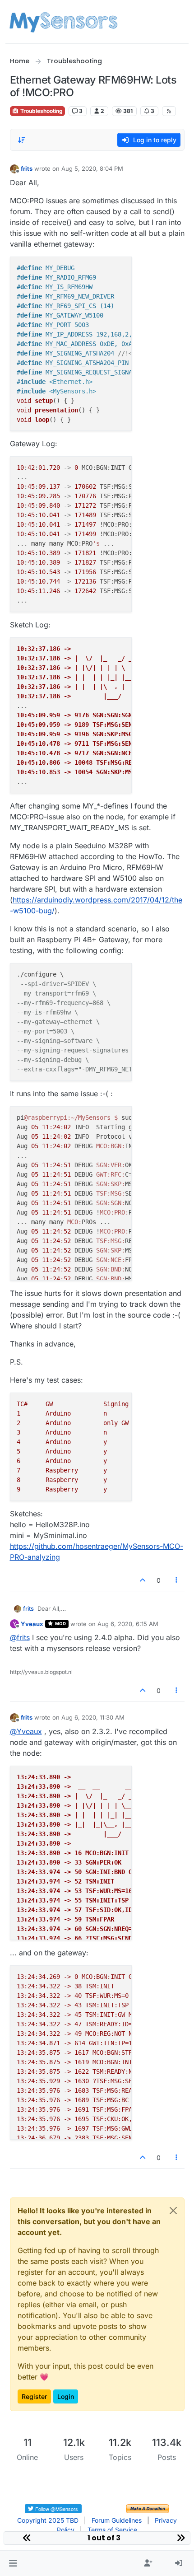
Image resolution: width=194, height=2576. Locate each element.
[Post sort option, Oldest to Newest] (22, 140)
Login (66, 2396)
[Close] (173, 2211)
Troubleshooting (41, 111)
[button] (13, 2563)
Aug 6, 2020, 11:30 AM (93, 1717)
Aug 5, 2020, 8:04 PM (92, 168)
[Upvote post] (143, 1580)
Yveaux (32, 1624)
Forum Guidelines (117, 2520)
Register (34, 2396)
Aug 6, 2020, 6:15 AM (128, 1624)
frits (27, 168)
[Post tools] (176, 1580)
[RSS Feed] (169, 111)
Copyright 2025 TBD (48, 2520)
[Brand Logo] (63, 22)
